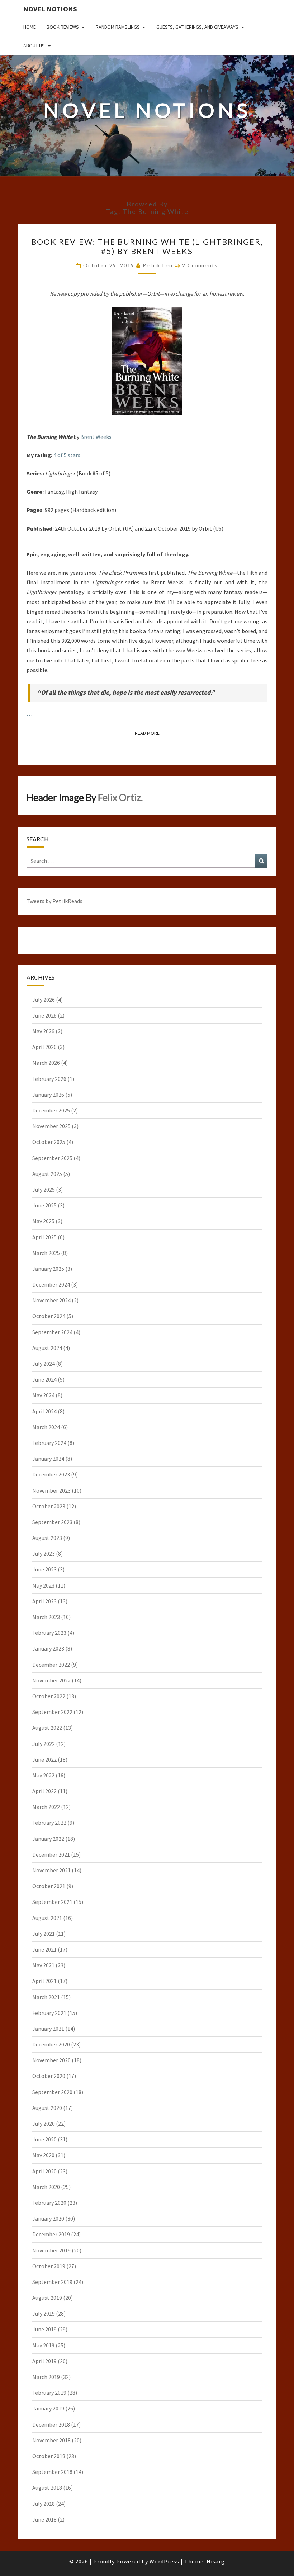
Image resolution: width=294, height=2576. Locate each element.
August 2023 (47, 1538)
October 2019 (49, 2266)
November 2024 (51, 1300)
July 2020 (44, 2123)
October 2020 (49, 2076)
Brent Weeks (96, 437)
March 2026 (46, 1063)
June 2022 (44, 1759)
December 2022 (51, 1665)
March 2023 (46, 1617)
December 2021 (51, 1854)
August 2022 (47, 1728)
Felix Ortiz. (120, 798)
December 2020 (51, 2044)
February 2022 (49, 1823)
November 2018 (51, 2440)
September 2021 (52, 1902)
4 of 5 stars (67, 455)
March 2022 (46, 1807)
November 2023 (51, 1490)
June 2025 (44, 1205)
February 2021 (49, 2013)
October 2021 (49, 1886)
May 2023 (43, 1585)
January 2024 (48, 1459)
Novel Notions (50, 9)
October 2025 (49, 1142)
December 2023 (51, 1474)
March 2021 (46, 1997)
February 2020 (49, 2203)
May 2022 (43, 1775)
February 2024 (49, 1443)
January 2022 (48, 1839)
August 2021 (47, 1918)
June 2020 (44, 2139)
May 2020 (43, 2155)
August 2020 (47, 2108)
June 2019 (44, 2329)
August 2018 (47, 2488)
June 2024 (44, 1379)
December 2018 (51, 2424)
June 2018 (44, 2519)
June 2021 (44, 1949)
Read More (149, 733)
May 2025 (43, 1221)
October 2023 (49, 1506)
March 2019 (46, 2377)
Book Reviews (63, 27)
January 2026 (48, 1095)
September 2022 (52, 1712)
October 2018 (49, 2456)
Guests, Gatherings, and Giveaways (197, 27)
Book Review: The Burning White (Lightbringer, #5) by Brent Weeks (147, 246)
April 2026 (44, 1047)
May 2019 (43, 2345)
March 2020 (46, 2187)
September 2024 (52, 1332)
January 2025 (48, 1269)
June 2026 (44, 1015)
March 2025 (46, 1253)
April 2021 (44, 1981)
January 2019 (48, 2408)
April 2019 (44, 2361)
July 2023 (44, 1553)
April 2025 (44, 1237)
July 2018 (44, 2504)
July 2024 (44, 1364)
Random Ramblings (118, 27)
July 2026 (44, 1000)
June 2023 (44, 1569)
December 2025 (51, 1110)
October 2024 (49, 1316)
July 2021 (44, 1934)
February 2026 (49, 1079)
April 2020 (44, 2171)
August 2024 (47, 1348)
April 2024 (44, 1411)
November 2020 (51, 2060)
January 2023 (48, 1648)
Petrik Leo (158, 265)
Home (30, 27)
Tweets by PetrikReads (54, 901)
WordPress (164, 2561)
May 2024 (43, 1395)
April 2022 (44, 1791)
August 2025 (47, 1174)
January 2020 (48, 2218)
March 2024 (46, 1427)
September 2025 (52, 1158)
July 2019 (44, 2313)
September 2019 (52, 2282)
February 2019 (49, 2393)
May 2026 (43, 1031)
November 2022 (51, 1680)
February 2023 (49, 1633)
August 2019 (47, 2298)
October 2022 (49, 1696)
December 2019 (51, 2234)
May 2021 (43, 1965)
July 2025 (44, 1189)
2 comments (200, 265)
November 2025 (51, 1126)
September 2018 (52, 2472)
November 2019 (51, 2250)
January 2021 (48, 2029)
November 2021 (51, 1870)
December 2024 (51, 1284)
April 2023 (44, 1601)
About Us (34, 46)
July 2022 (44, 1744)
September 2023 (52, 1522)
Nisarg (216, 2561)
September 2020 (52, 2092)
